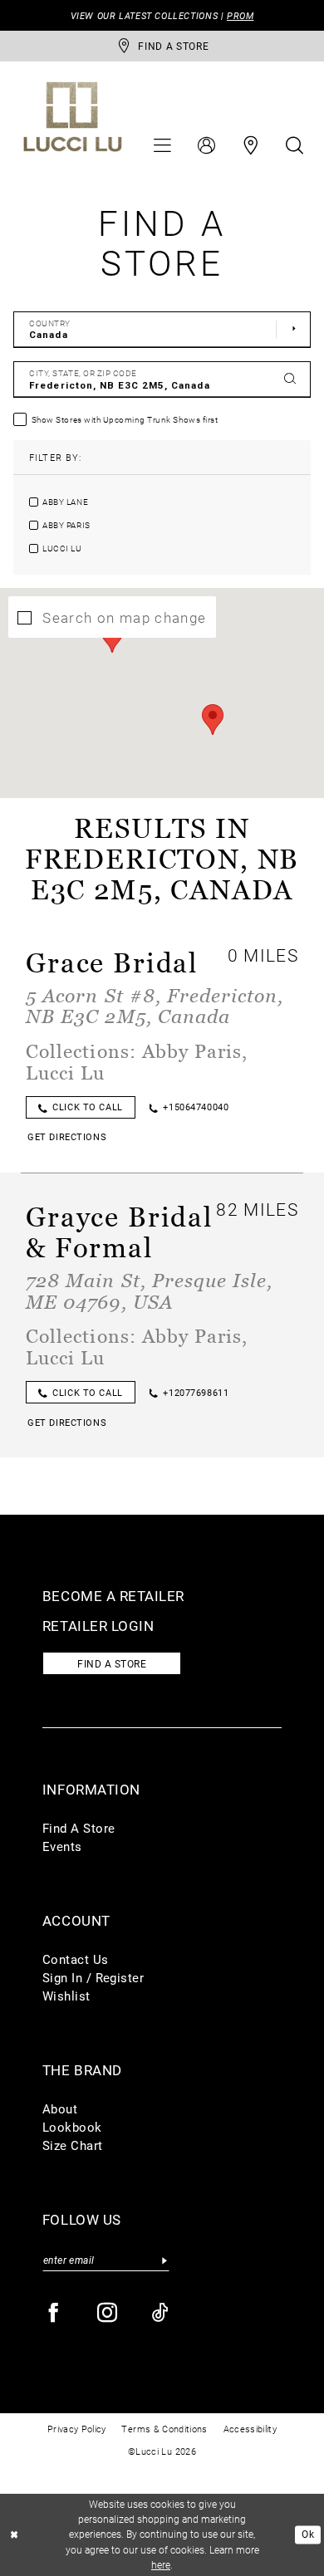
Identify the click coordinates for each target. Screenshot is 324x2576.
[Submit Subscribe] (165, 2260)
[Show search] (294, 146)
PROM (240, 15)
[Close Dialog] (15, 2535)
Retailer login (98, 1626)
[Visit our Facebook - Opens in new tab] (54, 2313)
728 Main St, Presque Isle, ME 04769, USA (149, 1290)
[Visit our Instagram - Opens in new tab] (108, 2313)
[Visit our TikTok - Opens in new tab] (161, 2313)
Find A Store (79, 1828)
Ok (308, 2535)
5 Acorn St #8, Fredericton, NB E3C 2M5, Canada (155, 1006)
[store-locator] (250, 146)
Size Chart (73, 2145)
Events (62, 1846)
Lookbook (72, 2127)
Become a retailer (113, 1596)
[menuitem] (163, 146)
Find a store (112, 1663)
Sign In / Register (93, 1978)
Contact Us (76, 1959)
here (161, 2565)
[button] (163, 146)
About (60, 2109)
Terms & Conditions (164, 2429)
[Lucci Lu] (73, 117)
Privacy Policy (77, 2429)
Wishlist (66, 1996)
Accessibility (250, 2429)
